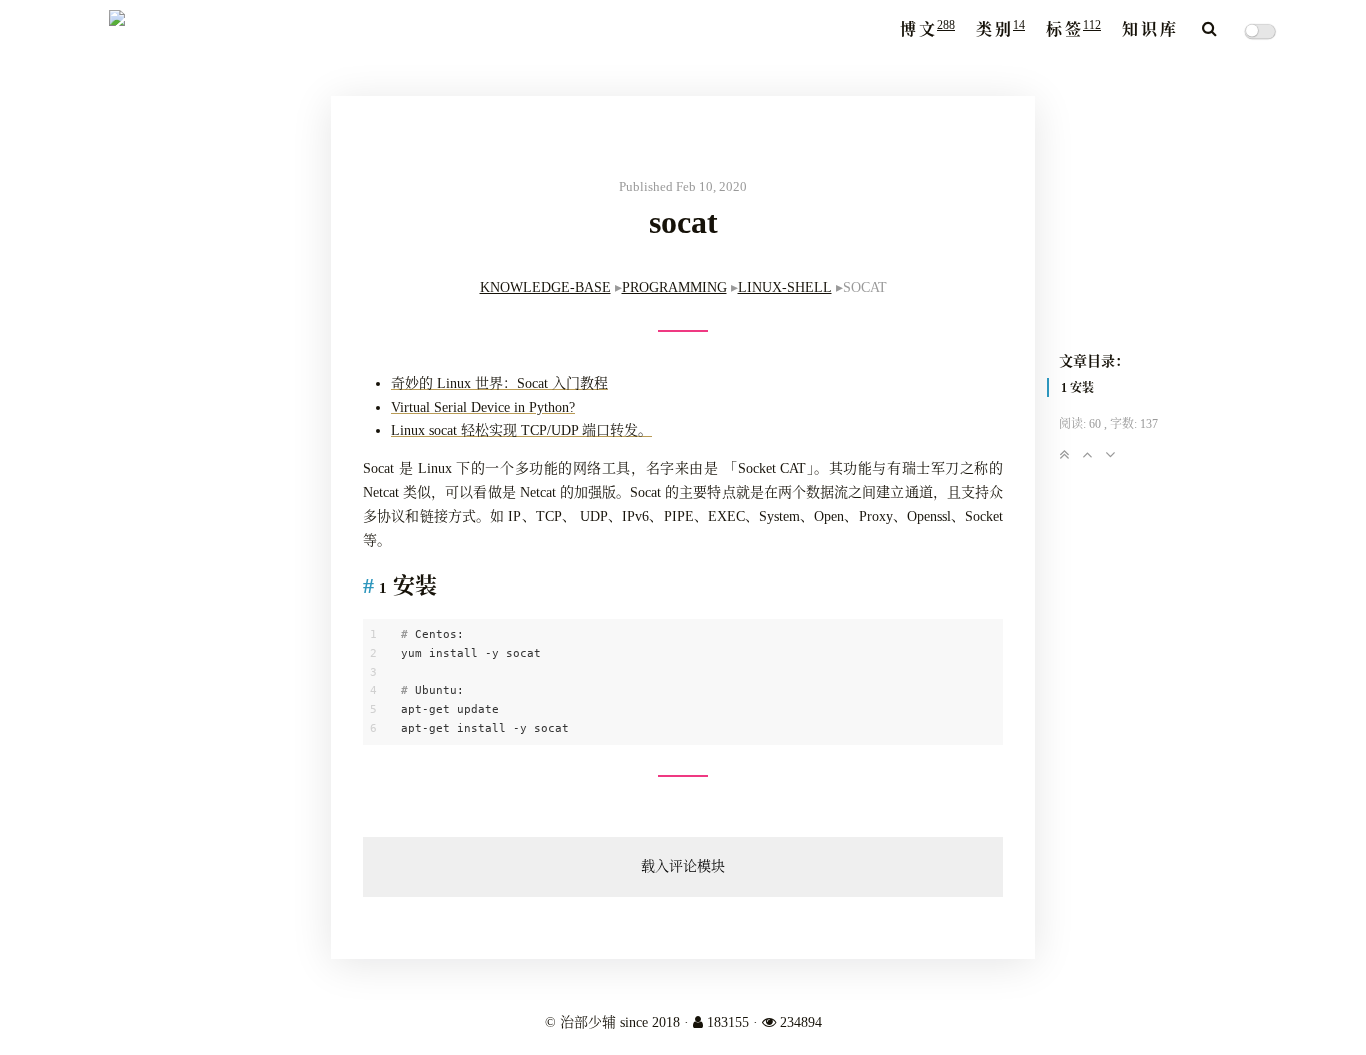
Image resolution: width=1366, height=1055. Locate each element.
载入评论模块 (683, 866)
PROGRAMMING (674, 287)
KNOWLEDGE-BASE (545, 287)
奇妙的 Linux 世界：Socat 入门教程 (499, 383)
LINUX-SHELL (785, 287)
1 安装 (1077, 388)
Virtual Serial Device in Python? (483, 407)
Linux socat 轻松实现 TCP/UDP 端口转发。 (521, 430)
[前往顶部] (1087, 454)
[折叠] (1064, 454)
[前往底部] (1110, 454)
